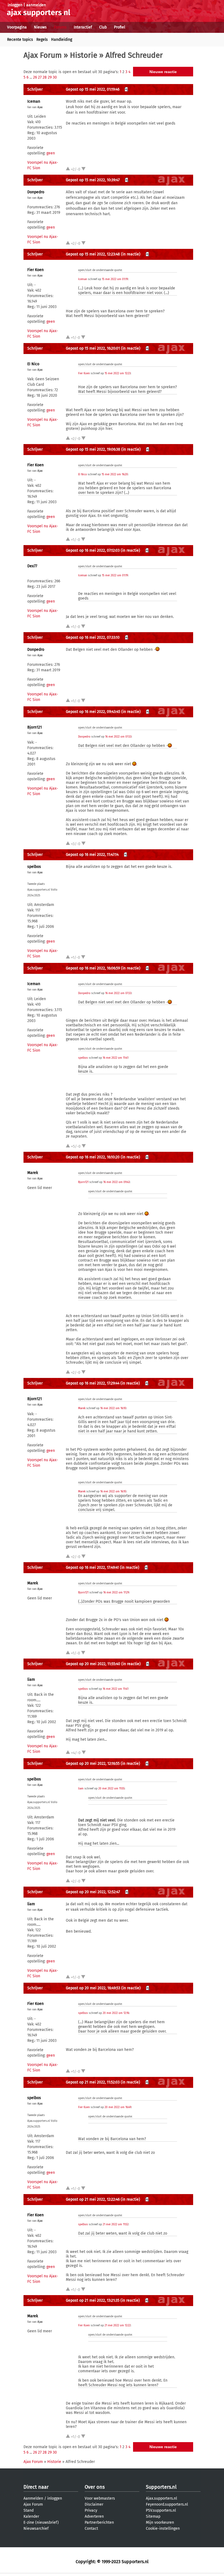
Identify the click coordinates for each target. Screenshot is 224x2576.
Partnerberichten (99, 2522)
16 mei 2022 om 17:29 (116, 1593)
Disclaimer (94, 2504)
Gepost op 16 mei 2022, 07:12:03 (93, 550)
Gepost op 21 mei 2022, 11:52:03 (93, 2082)
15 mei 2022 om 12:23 (118, 373)
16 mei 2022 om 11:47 (115, 1058)
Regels (42, 40)
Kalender (31, 2516)
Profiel (120, 27)
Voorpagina (17, 27)
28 (45, 77)
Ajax (40, 107)
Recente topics (20, 40)
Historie (84, 55)
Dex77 (32, 566)
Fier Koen (36, 270)
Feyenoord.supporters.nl (167, 2504)
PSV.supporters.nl (161, 2510)
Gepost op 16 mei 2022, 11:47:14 (92, 855)
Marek (33, 1173)
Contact (91, 2528)
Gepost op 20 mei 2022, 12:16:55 (93, 1764)
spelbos (34, 867)
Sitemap (153, 2516)
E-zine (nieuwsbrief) (41, 2522)
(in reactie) (131, 254)
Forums (60, 27)
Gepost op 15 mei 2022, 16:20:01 (93, 348)
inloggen (15, 5)
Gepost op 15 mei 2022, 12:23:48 (93, 254)
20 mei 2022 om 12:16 (116, 2013)
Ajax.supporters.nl (161, 2498)
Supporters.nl (161, 2487)
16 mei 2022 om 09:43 (117, 1182)
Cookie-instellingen (163, 2528)
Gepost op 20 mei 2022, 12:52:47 (93, 1892)
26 (35, 77)
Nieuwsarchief (36, 2528)
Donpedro (36, 192)
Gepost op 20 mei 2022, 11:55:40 (93, 1664)
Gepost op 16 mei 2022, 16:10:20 (93, 1157)
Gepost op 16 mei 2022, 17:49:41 (92, 1568)
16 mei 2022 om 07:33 (118, 737)
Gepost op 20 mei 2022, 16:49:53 (93, 1988)
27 (40, 77)
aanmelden (36, 5)
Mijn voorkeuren (160, 2522)
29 (50, 77)
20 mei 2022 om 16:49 (118, 2107)
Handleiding (62, 40)
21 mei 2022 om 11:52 (116, 2224)
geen (51, 153)
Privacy (91, 2510)
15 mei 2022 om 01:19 (115, 279)
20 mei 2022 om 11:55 (111, 1789)
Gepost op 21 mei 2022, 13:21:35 (93, 2300)
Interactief (83, 27)
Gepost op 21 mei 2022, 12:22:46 (93, 2199)
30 (55, 77)
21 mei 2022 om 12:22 (118, 2325)
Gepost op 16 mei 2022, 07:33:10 (93, 637)
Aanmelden (33, 2498)
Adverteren (94, 2516)
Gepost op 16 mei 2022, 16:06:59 (93, 968)
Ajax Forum (43, 55)
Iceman (34, 101)
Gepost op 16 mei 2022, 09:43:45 (93, 712)
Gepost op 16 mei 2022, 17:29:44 (93, 1383)
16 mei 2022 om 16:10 (113, 1408)
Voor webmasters (100, 2498)
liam (31, 1680)
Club (103, 27)
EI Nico (33, 364)
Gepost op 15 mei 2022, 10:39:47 (93, 180)
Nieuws (40, 27)
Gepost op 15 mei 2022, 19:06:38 (93, 449)
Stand (29, 2510)
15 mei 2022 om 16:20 (115, 474)
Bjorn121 (35, 727)
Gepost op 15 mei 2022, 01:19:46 (93, 89)
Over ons (95, 2487)
